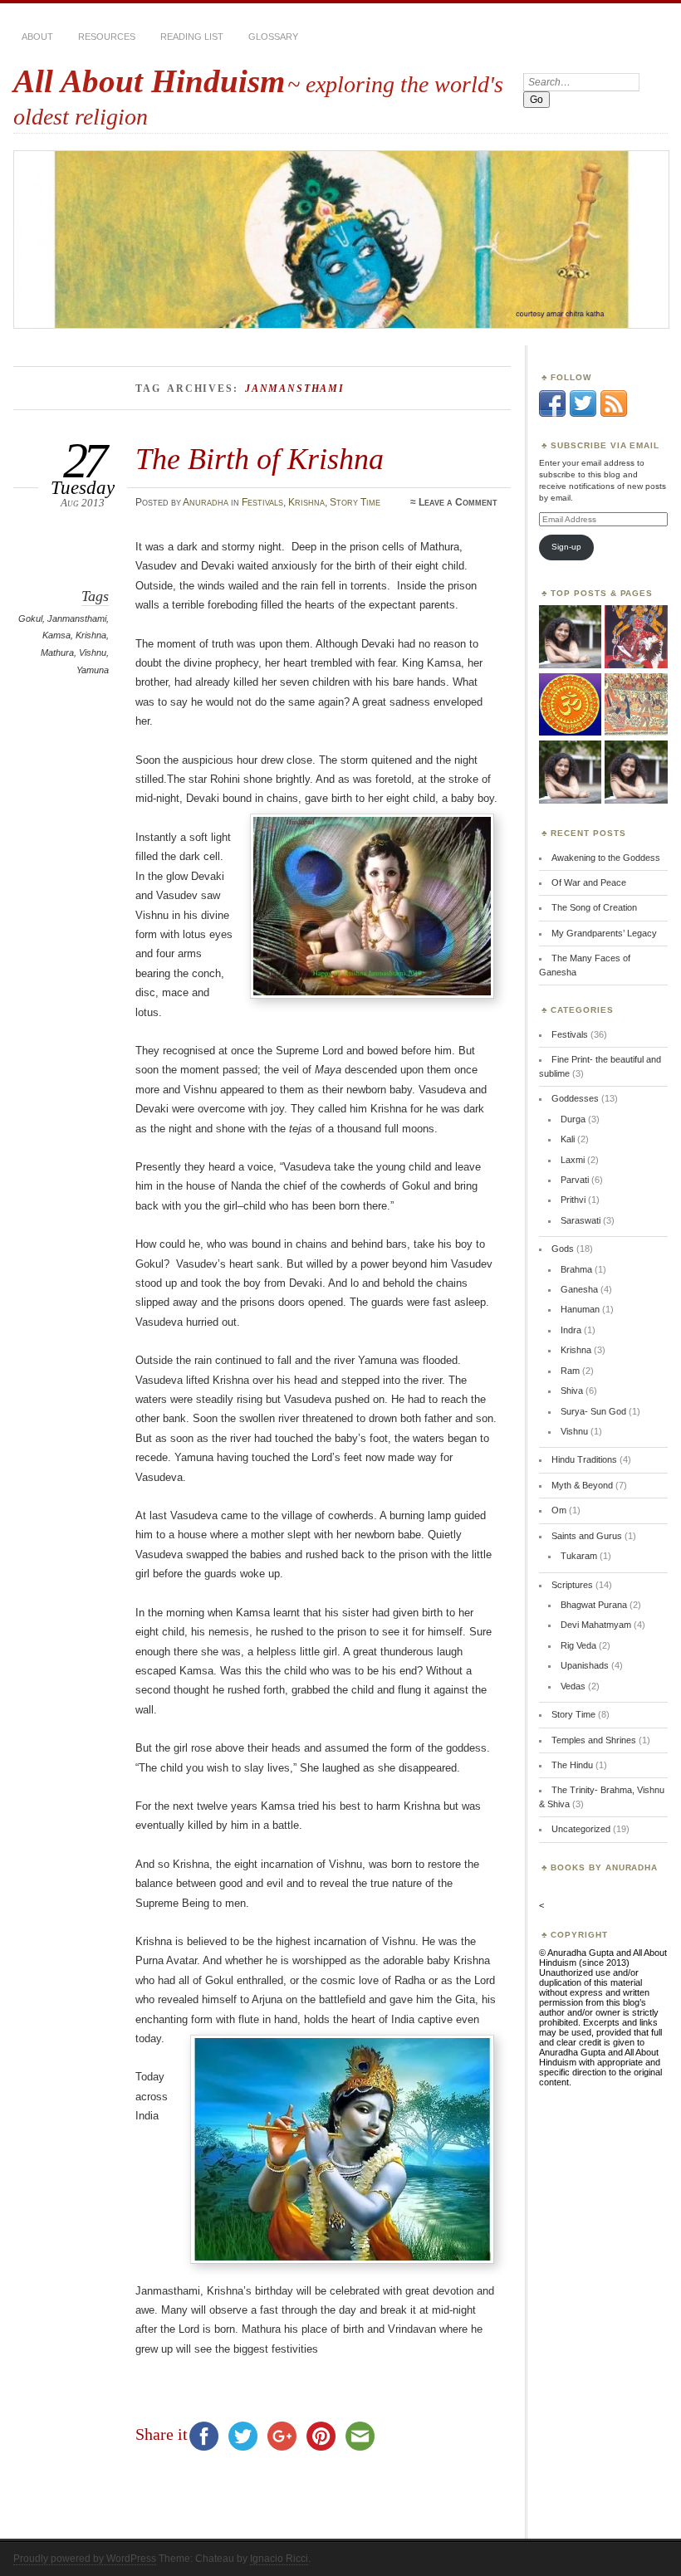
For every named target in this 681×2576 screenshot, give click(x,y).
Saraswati (581, 1220)
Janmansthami (77, 618)
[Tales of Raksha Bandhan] (636, 705)
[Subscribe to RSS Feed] (614, 413)
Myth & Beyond (582, 1485)
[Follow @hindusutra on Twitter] (583, 413)
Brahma (576, 1269)
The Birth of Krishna (260, 459)
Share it (162, 2434)
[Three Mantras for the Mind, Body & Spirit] (570, 705)
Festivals (262, 502)
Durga (573, 1119)
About (37, 37)
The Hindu (572, 1765)
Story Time (355, 502)
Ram (570, 1371)
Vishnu (93, 653)
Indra (571, 1330)
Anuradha (206, 502)
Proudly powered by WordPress (85, 2559)
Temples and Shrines (594, 1740)
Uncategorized (581, 1829)
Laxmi (573, 1160)
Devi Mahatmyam (596, 1625)
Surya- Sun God (593, 1411)
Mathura (57, 653)
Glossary (273, 37)
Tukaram (579, 1556)
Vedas (573, 1686)
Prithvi (573, 1200)
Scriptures (572, 1585)
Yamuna (93, 670)
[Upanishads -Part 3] (636, 772)
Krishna (306, 502)
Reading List (192, 37)
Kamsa (56, 635)
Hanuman (580, 1309)
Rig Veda (578, 1645)
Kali (568, 1139)
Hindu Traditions (584, 1459)
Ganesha (579, 1289)
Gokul (30, 618)
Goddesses (575, 1098)
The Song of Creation (594, 907)
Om (559, 1510)
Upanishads (585, 1665)
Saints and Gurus (587, 1536)
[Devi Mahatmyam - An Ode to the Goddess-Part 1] (636, 637)
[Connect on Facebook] (552, 413)
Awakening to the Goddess (606, 858)
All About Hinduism (149, 81)
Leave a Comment (458, 502)
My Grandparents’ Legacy (604, 933)
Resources (107, 37)
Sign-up (566, 547)
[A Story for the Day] (570, 772)
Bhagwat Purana (594, 1605)
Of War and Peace (589, 882)
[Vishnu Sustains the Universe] (570, 637)
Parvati (575, 1180)
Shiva (572, 1391)
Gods (563, 1249)
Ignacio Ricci (279, 2559)
